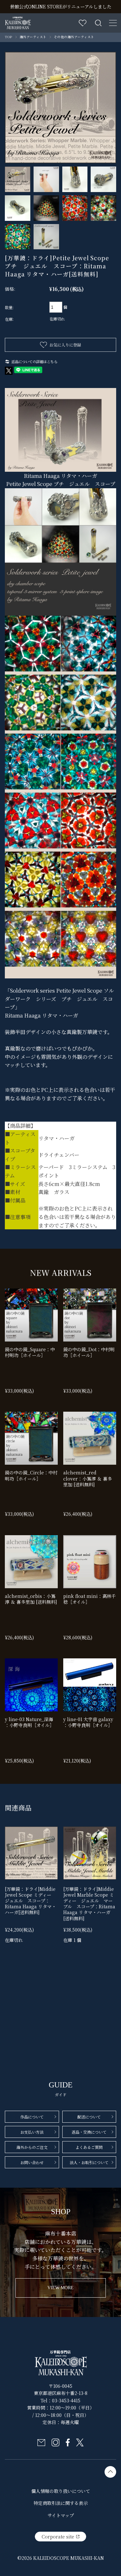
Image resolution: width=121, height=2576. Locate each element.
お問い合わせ (32, 2162)
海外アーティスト (33, 37)
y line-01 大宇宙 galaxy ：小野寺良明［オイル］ (88, 1722)
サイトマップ (61, 2515)
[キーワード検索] (98, 23)
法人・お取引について (89, 2162)
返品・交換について (89, 2132)
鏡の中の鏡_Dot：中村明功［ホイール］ (89, 1352)
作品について (32, 2117)
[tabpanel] (60, 108)
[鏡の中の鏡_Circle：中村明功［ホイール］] (31, 1438)
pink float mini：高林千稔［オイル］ (90, 1599)
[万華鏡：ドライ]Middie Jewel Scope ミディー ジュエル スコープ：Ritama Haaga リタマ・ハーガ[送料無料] (30, 1901)
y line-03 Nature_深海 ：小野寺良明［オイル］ (30, 1722)
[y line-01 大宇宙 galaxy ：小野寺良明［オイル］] (90, 1685)
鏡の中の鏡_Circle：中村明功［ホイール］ (31, 1475)
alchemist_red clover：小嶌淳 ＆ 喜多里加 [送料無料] (88, 1478)
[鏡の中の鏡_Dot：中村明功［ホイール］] (90, 1315)
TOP (9, 37)
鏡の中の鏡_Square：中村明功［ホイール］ (30, 1352)
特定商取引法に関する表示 (61, 2503)
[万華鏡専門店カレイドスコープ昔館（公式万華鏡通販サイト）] (18, 21)
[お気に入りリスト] (83, 23)
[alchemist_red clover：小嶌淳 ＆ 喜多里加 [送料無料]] (90, 1438)
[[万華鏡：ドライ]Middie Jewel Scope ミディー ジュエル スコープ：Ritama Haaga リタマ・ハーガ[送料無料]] (31, 1853)
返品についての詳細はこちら (34, 361)
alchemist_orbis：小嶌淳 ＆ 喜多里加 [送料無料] (31, 1599)
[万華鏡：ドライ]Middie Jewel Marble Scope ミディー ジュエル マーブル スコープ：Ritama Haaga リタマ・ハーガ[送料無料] (89, 1904)
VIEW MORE (60, 2288)
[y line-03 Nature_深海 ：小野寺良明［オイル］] (31, 1685)
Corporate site (58, 2537)
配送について (89, 2117)
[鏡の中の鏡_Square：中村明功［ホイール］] (31, 1315)
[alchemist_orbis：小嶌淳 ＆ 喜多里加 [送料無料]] (31, 1562)
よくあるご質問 (89, 2147)
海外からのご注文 (32, 2147)
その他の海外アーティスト (74, 37)
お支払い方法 (32, 2132)
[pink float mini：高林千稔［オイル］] (90, 1562)
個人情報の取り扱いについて (61, 2491)
